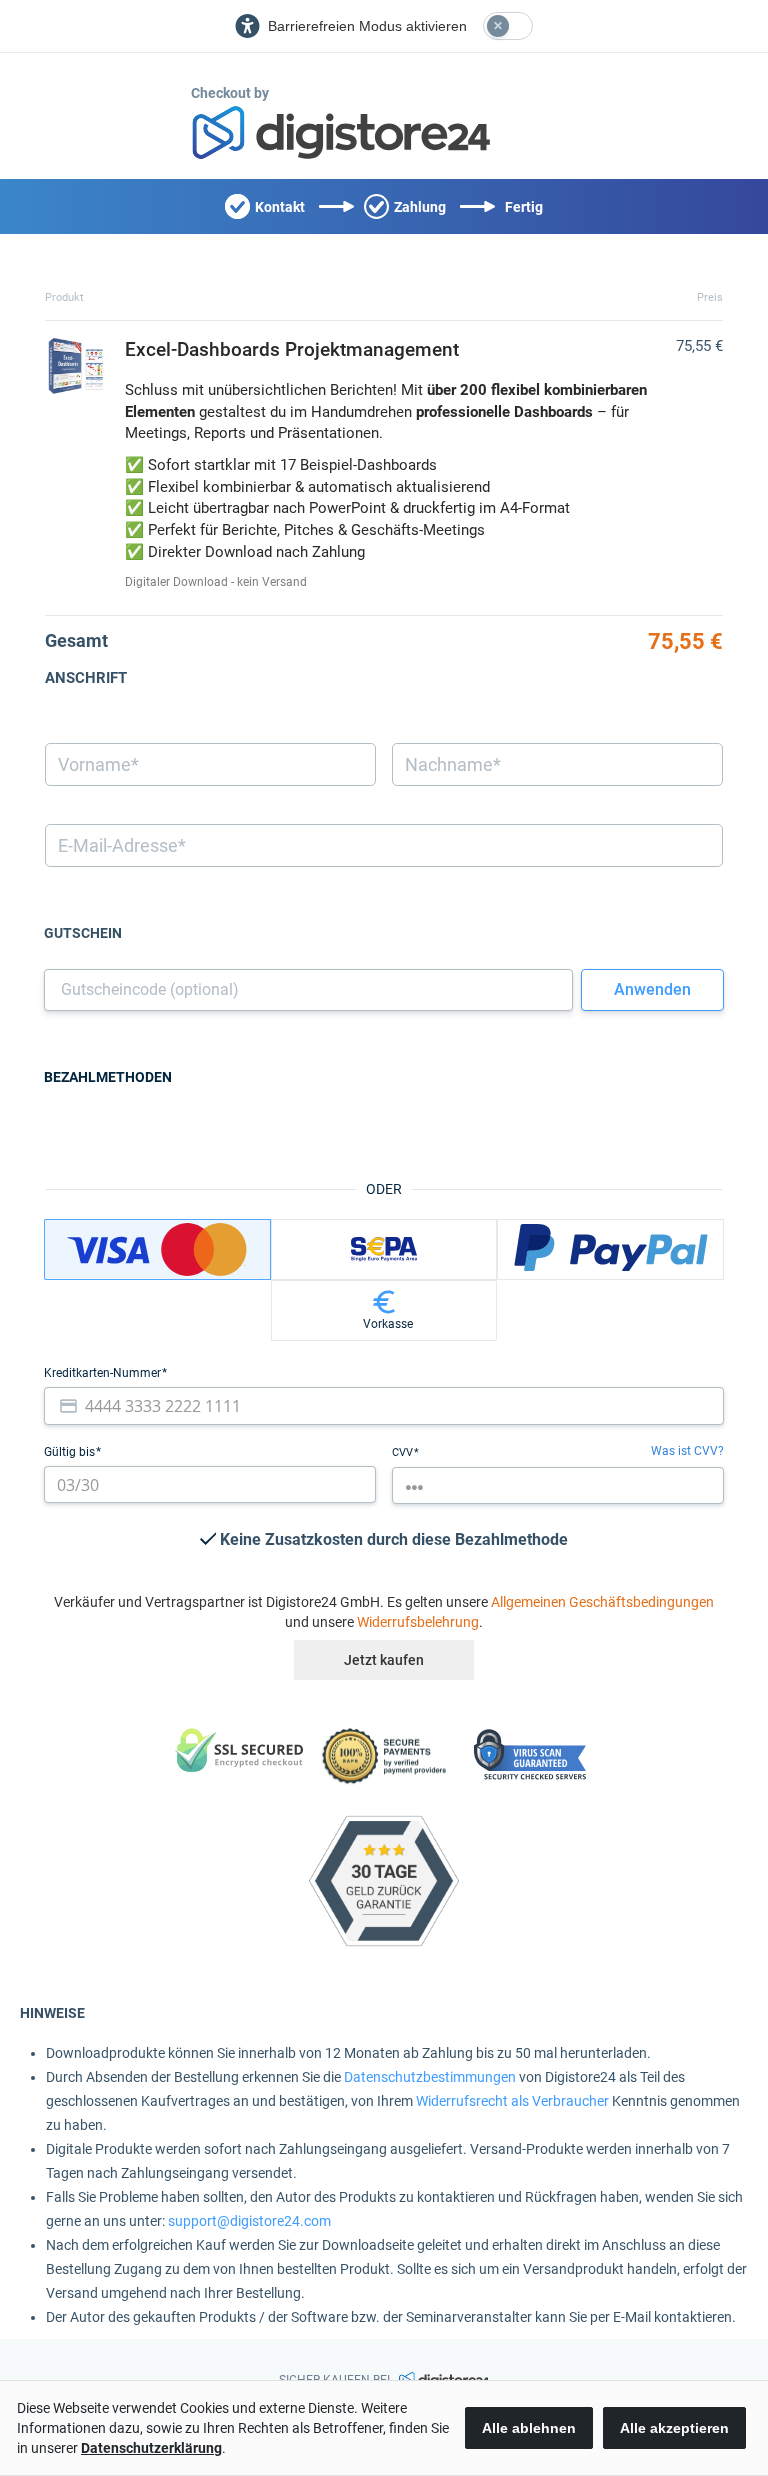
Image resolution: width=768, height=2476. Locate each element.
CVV (404, 1452)
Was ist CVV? (687, 1451)
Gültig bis (71, 1452)
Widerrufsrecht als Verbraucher (512, 2101)
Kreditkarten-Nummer (104, 1373)
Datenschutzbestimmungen (430, 2077)
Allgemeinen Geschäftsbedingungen (602, 1602)
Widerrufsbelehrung (418, 1622)
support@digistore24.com (249, 2221)
